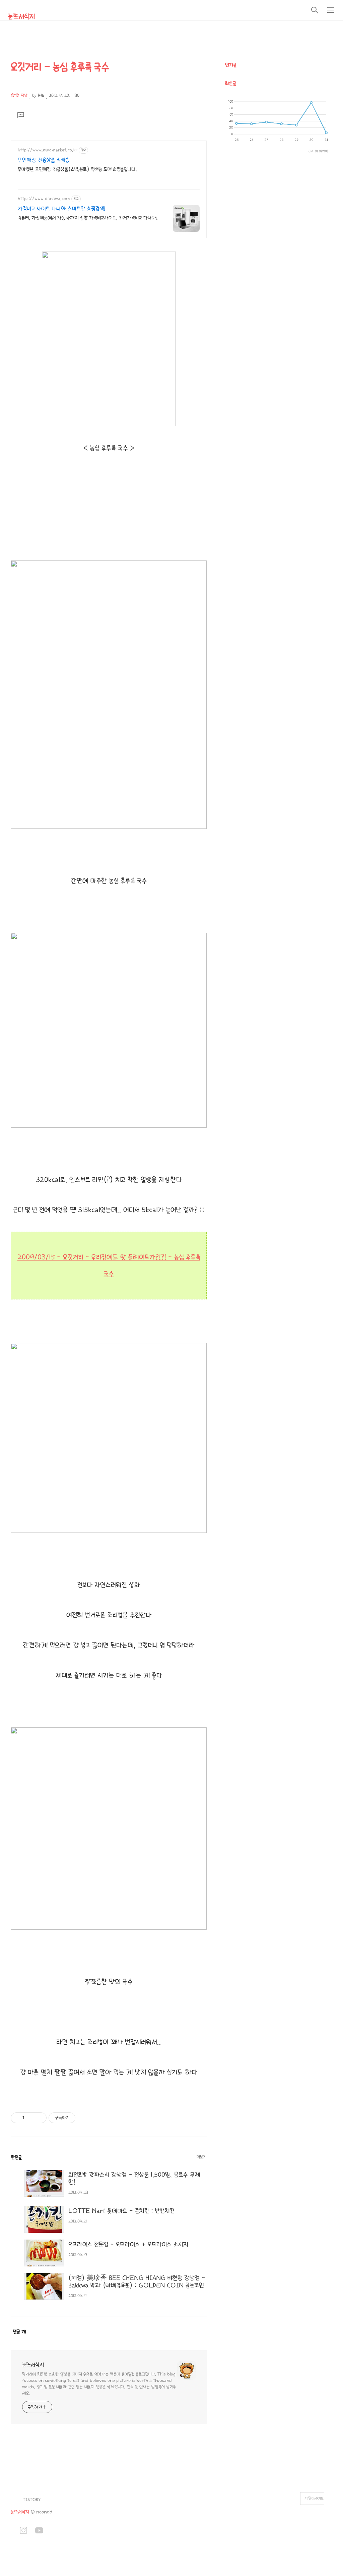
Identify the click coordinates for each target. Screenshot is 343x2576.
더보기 (202, 2157)
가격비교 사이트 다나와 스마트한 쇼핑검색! (62, 209)
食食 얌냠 (19, 95)
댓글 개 (19, 2332)
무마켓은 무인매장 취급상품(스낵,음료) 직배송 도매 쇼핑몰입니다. (77, 169)
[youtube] (39, 2531)
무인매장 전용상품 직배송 (44, 160)
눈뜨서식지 (21, 16)
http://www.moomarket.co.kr (48, 150)
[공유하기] (31, 2118)
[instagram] (23, 2531)
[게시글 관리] (39, 2118)
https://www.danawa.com (44, 199)
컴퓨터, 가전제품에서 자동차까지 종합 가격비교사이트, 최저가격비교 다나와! (88, 218)
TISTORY (32, 2500)
